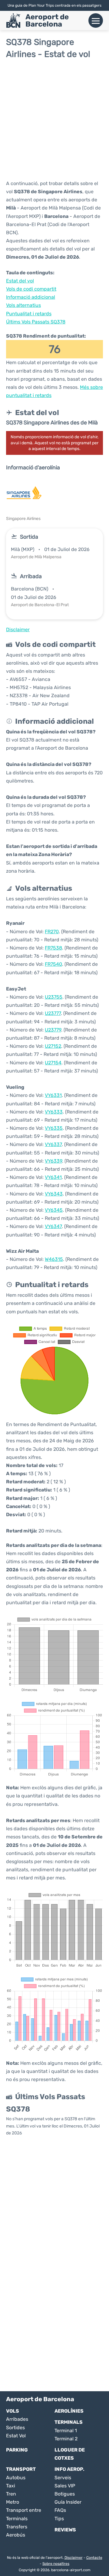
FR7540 (53, 964)
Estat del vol (20, 281)
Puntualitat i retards (29, 314)
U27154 (53, 1063)
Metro (13, 2502)
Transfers (17, 2527)
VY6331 (53, 1095)
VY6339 (53, 1161)
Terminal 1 (66, 2431)
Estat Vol (16, 2436)
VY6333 (54, 1112)
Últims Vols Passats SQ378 (36, 322)
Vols (13, 2411)
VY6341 (53, 1177)
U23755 (54, 997)
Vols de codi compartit (31, 289)
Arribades (17, 2419)
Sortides (15, 2428)
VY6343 (54, 1194)
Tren (11, 2494)
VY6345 (54, 1210)
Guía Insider (68, 2502)
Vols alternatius (23, 305)
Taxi (11, 2486)
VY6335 (54, 1128)
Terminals (69, 2422)
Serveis (63, 2478)
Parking (17, 2450)
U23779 (53, 1030)
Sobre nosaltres (56, 2564)
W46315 (54, 1259)
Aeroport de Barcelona (47, 20)
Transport (21, 2469)
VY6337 (53, 1144)
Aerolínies (69, 2411)
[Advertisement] (54, 119)
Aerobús (16, 2535)
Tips (59, 2519)
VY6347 (53, 1226)
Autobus (16, 2478)
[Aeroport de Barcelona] (13, 20)
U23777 (53, 1013)
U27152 (53, 1046)
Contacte (94, 2558)
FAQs (60, 2510)
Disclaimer (74, 2558)
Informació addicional (31, 297)
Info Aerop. (69, 2469)
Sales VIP (65, 2486)
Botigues (65, 2494)
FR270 (52, 932)
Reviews (65, 2530)
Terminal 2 (66, 2439)
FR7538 (53, 948)
